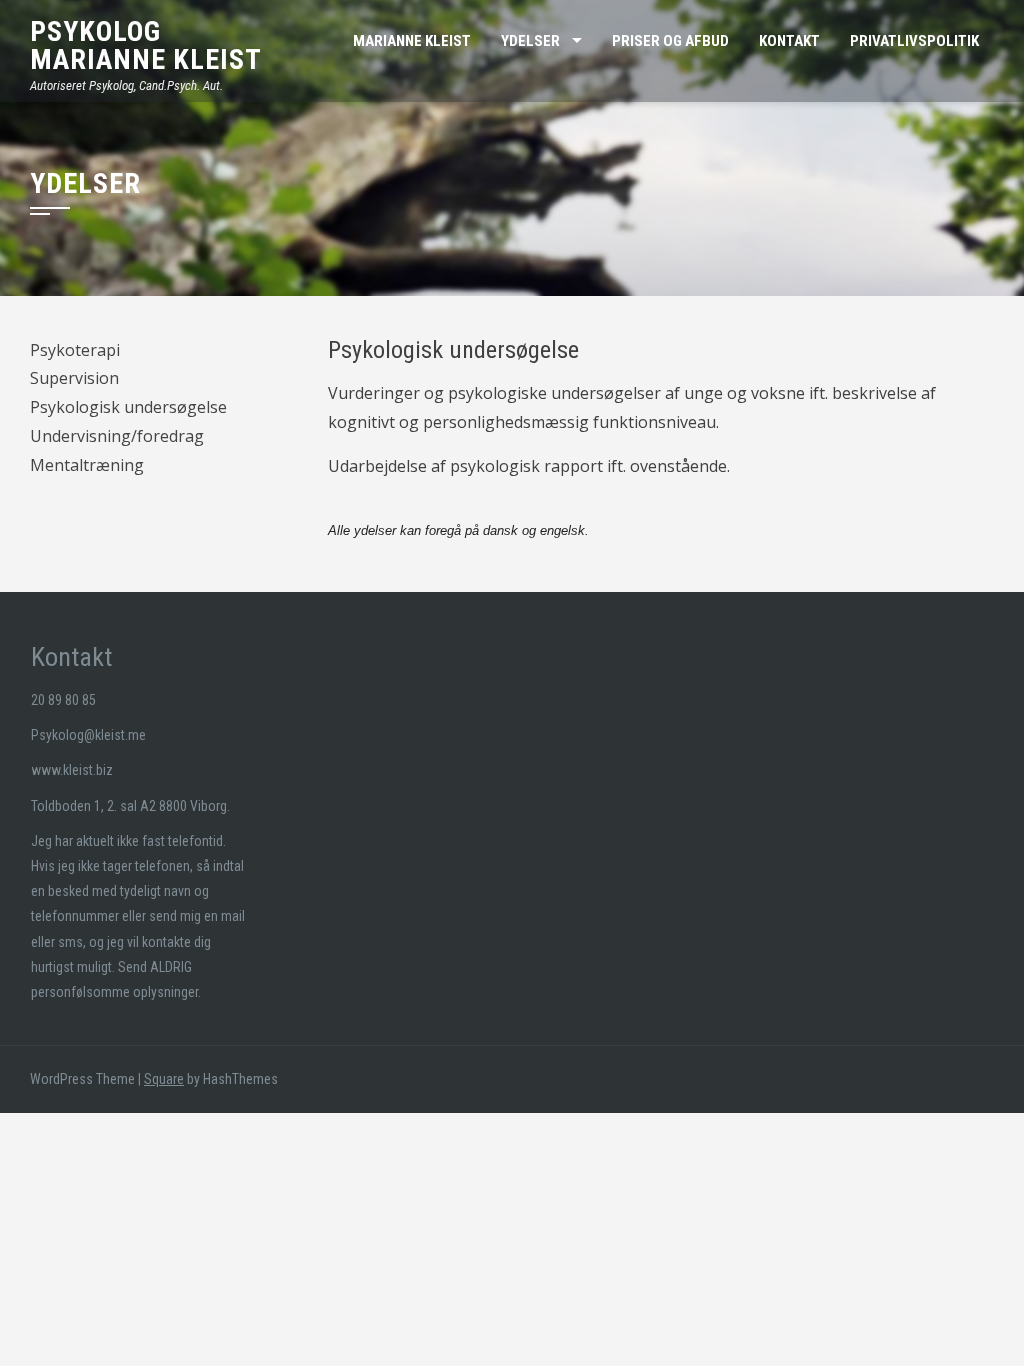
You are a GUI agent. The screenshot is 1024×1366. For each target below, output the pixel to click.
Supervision (74, 378)
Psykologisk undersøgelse (128, 407)
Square (164, 1079)
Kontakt (789, 41)
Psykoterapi (75, 350)
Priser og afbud (670, 41)
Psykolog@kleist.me (88, 735)
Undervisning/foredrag (117, 436)
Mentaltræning (87, 465)
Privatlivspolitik (914, 41)
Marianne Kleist (146, 59)
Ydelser (530, 41)
